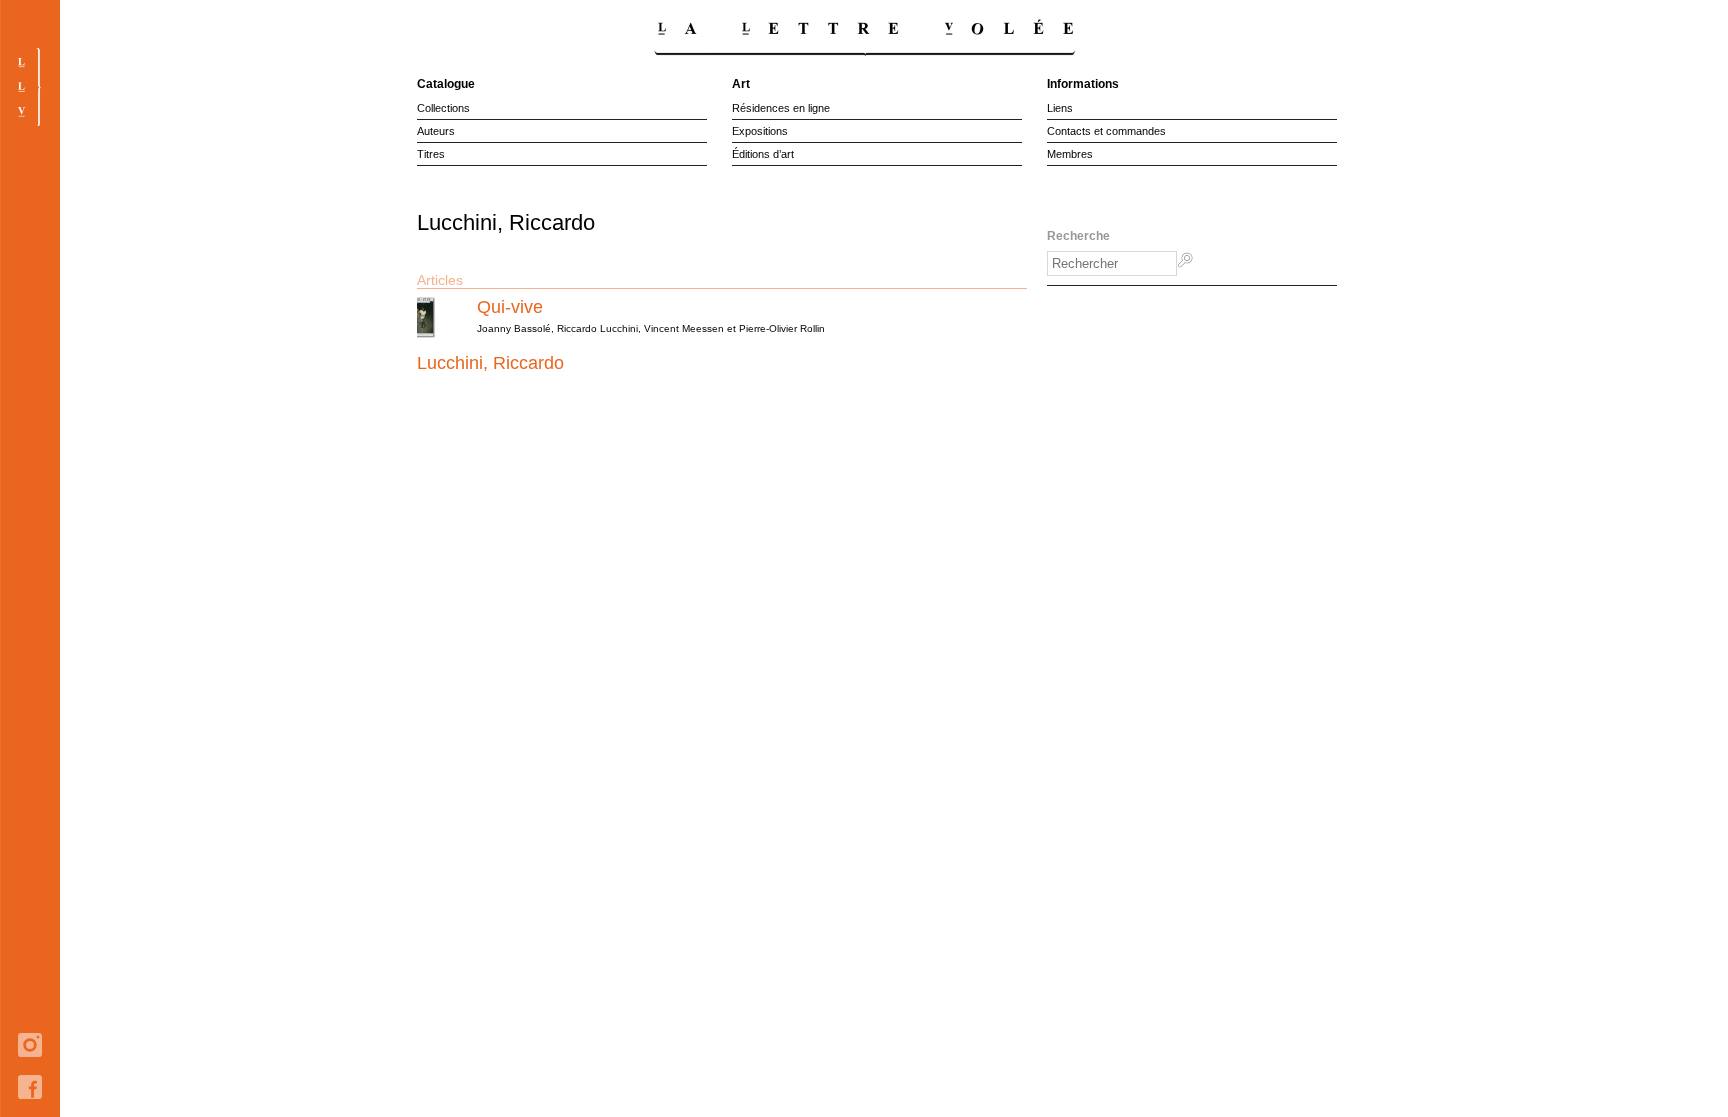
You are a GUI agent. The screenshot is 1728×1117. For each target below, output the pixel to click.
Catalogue (446, 84)
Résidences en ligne (781, 108)
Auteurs (436, 131)
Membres (1070, 154)
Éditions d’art (763, 154)
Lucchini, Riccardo (490, 363)
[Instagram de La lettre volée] (30, 1071)
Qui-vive (510, 307)
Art (741, 84)
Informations (1083, 84)
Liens (1060, 108)
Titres (431, 154)
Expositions (760, 131)
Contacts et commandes (1106, 131)
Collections (443, 108)
